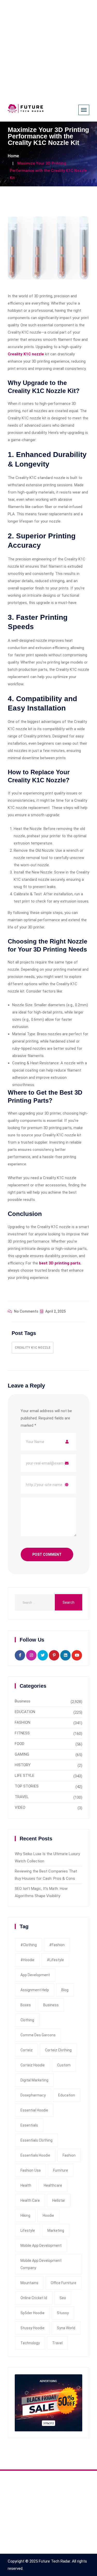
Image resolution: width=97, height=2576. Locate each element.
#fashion (57, 1945)
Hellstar (59, 2200)
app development (35, 1975)
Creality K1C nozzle (33, 1348)
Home (13, 156)
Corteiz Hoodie (33, 2065)
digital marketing (34, 2080)
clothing (27, 2020)
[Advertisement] (48, 49)
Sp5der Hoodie (32, 2313)
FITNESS (22, 1733)
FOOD (20, 1744)
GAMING (22, 1754)
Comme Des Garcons (38, 2035)
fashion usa (31, 2170)
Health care (30, 2200)
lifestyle (28, 2230)
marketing (56, 2230)
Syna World (66, 2328)
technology (30, 2343)
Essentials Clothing (36, 2140)
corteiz (27, 2050)
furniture (61, 2170)
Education (67, 2095)
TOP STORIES (27, 1786)
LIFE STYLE (25, 1776)
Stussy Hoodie (32, 2328)
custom (64, 2065)
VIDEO (20, 1807)
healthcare (53, 2185)
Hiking (25, 2215)
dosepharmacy (33, 2095)
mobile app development (41, 2246)
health (26, 2185)
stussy (63, 2313)
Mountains (29, 2283)
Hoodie (48, 2215)
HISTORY (23, 1765)
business (51, 2005)
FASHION (23, 1722)
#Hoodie (27, 1960)
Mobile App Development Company (41, 2264)
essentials (29, 2125)
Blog (65, 1990)
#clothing (29, 1945)
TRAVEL (22, 1797)
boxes (26, 2005)
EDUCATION (25, 1712)
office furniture (64, 2283)
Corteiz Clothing (58, 2050)
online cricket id (34, 2298)
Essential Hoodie (34, 2110)
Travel (57, 2343)
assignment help (35, 1990)
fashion (69, 2155)
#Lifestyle (55, 1960)
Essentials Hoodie (35, 2155)
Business (23, 1701)
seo (63, 2298)
